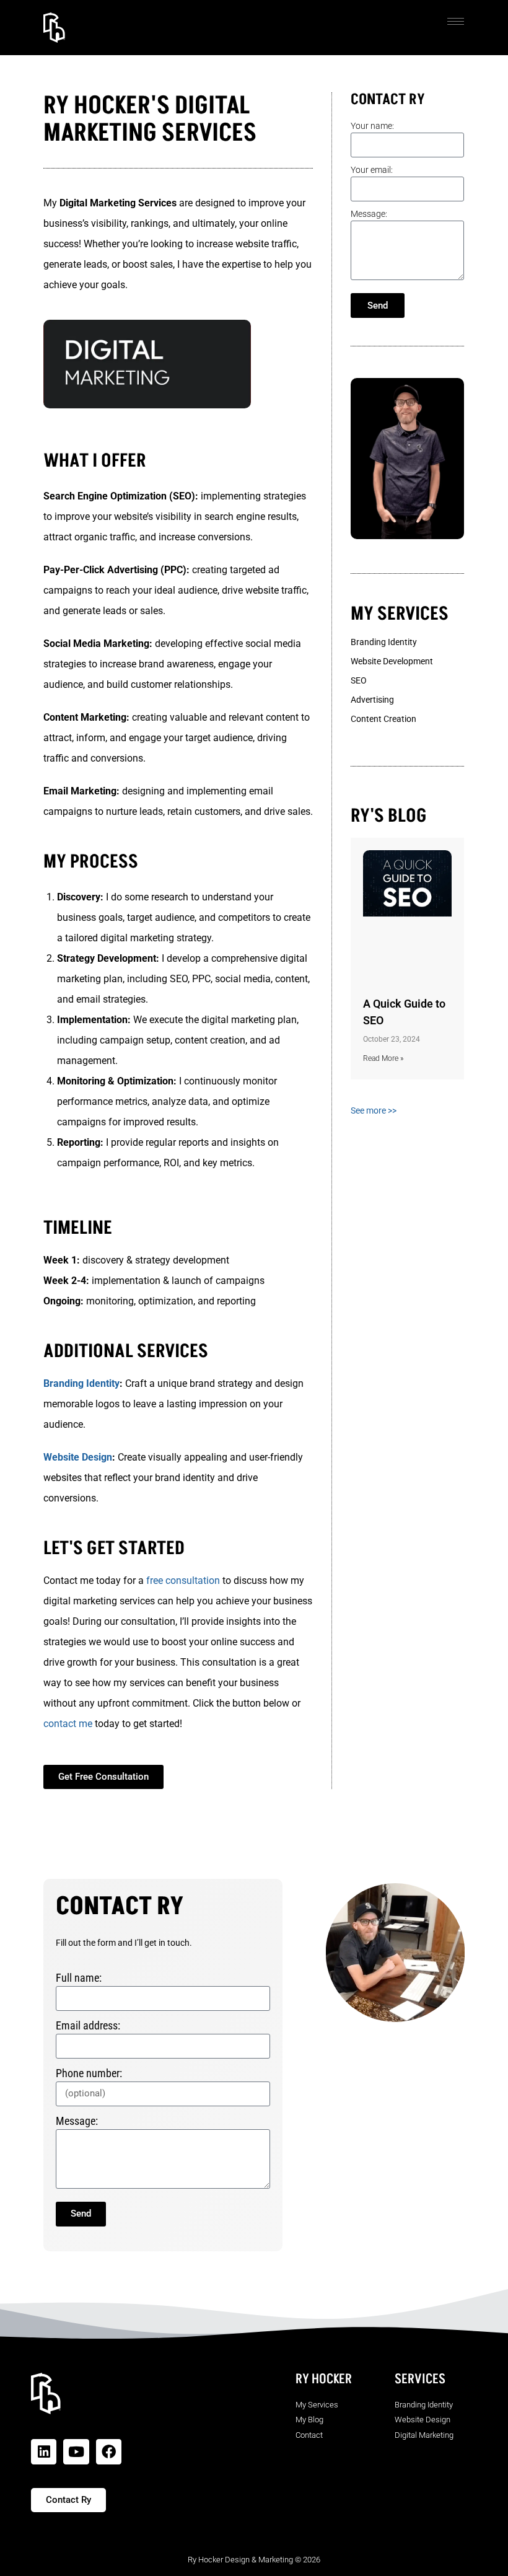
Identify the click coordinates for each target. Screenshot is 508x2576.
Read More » (383, 1058)
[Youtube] (76, 2452)
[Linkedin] (44, 2452)
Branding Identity (81, 1383)
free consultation (183, 1580)
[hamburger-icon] (456, 21)
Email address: (88, 2025)
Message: (369, 214)
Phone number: (89, 2073)
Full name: (79, 1978)
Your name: (372, 126)
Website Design (78, 1457)
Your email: (372, 170)
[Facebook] (109, 2452)
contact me (68, 1724)
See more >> (374, 1110)
